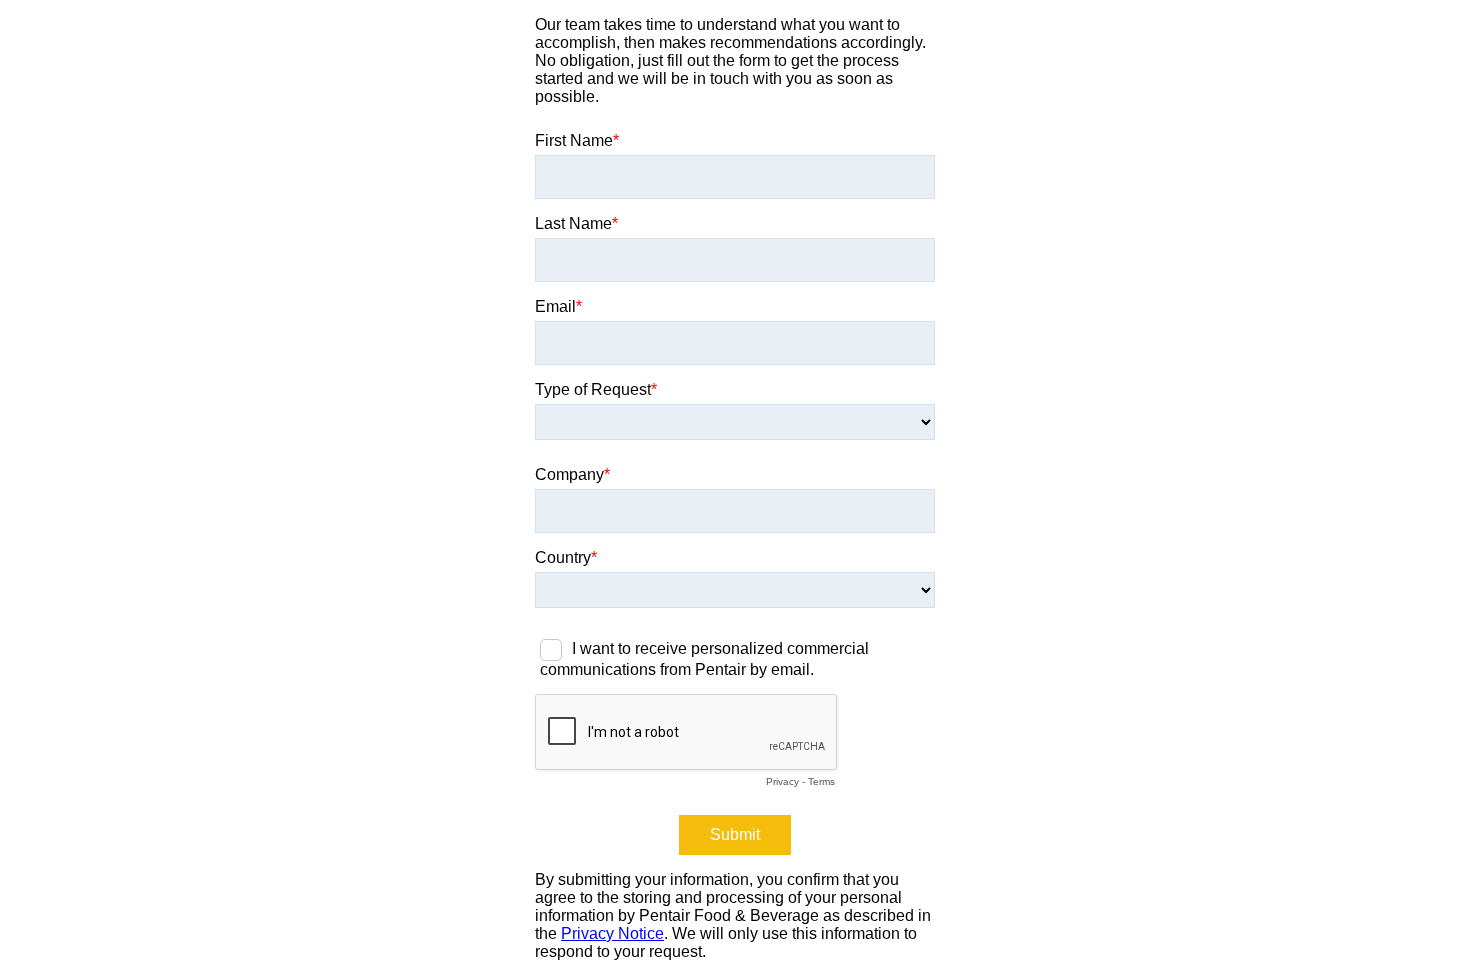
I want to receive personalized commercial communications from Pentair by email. (704, 659)
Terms (821, 781)
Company (569, 474)
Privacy (782, 781)
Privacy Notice (612, 933)
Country (563, 557)
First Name (574, 140)
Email (555, 306)
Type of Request (593, 389)
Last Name (573, 223)
